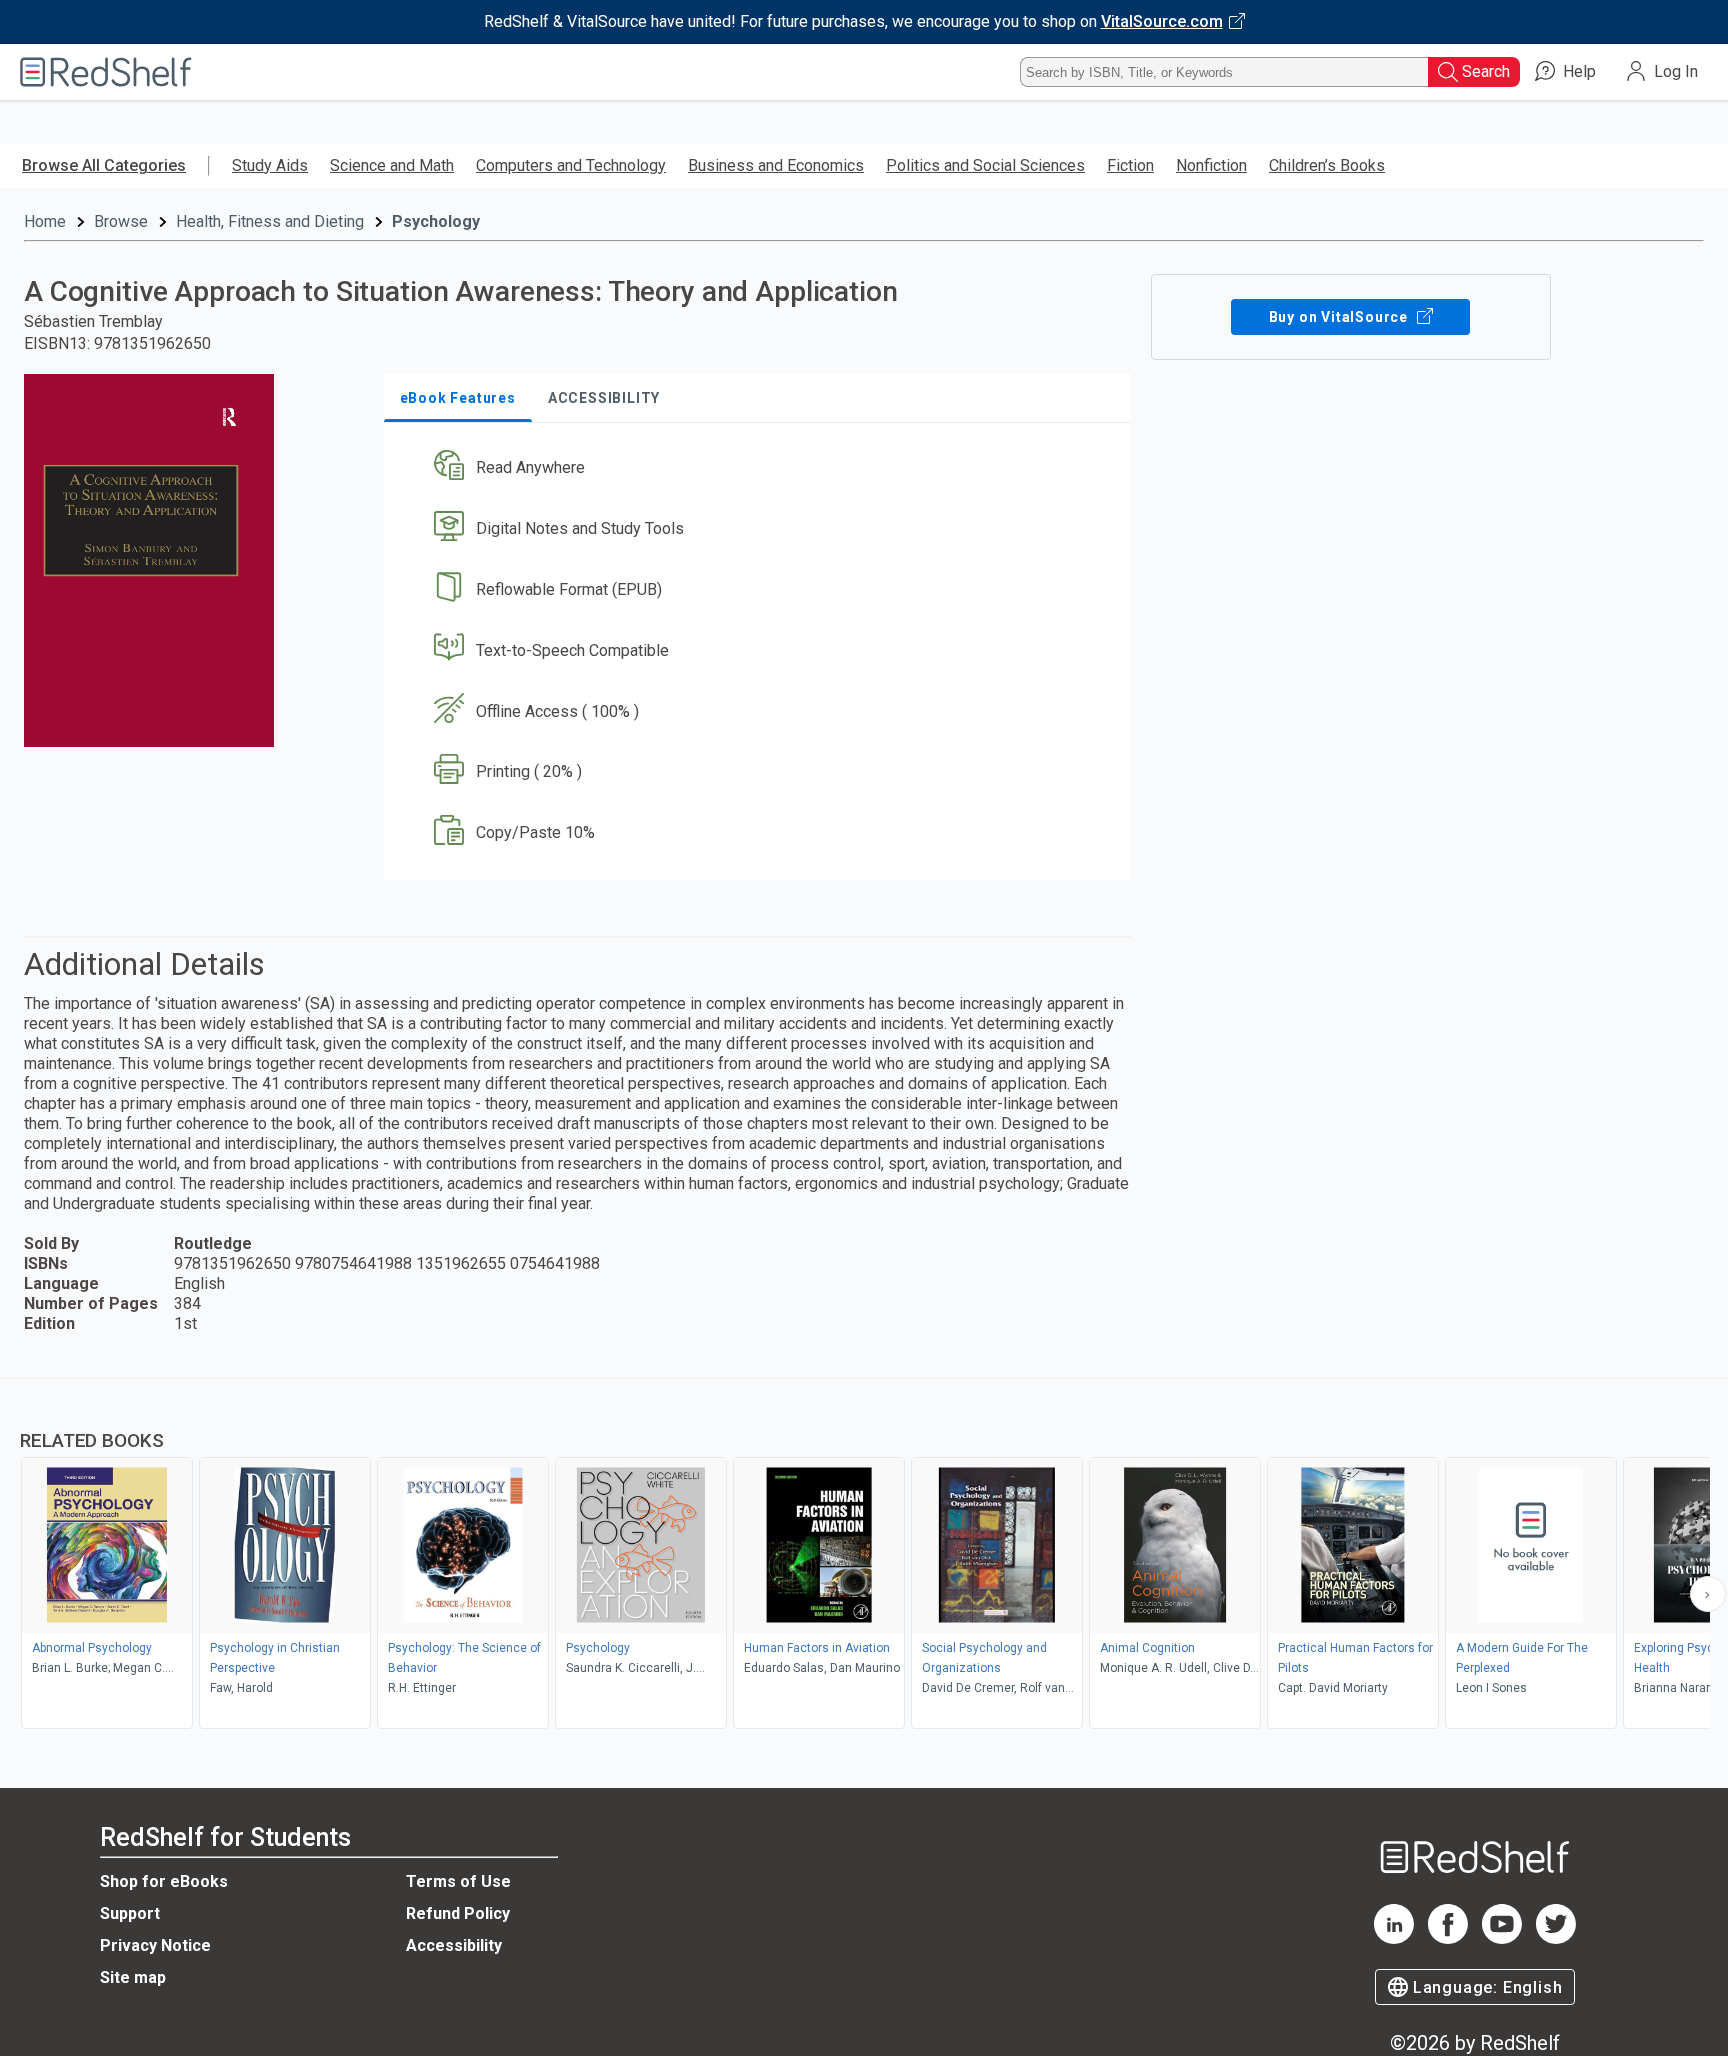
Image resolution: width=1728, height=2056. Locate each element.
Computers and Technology (571, 165)
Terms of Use (458, 1881)
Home (45, 221)
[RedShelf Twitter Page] (1556, 1938)
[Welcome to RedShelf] (106, 72)
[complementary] (864, 1556)
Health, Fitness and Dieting (270, 221)
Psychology (436, 221)
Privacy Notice (155, 1945)
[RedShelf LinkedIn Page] (1394, 1938)
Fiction (1130, 165)
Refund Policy (458, 1913)
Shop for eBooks (164, 1881)
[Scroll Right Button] (1708, 1594)
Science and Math (392, 165)
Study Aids (270, 165)
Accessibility (454, 1945)
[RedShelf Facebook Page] (1448, 1938)
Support (130, 1913)
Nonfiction (1211, 165)
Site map (133, 1977)
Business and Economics (776, 165)
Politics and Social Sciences (985, 165)
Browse (121, 221)
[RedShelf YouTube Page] (1502, 1938)
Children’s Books (1327, 165)
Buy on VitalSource (1340, 317)
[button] (761, 468)
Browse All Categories (104, 165)
